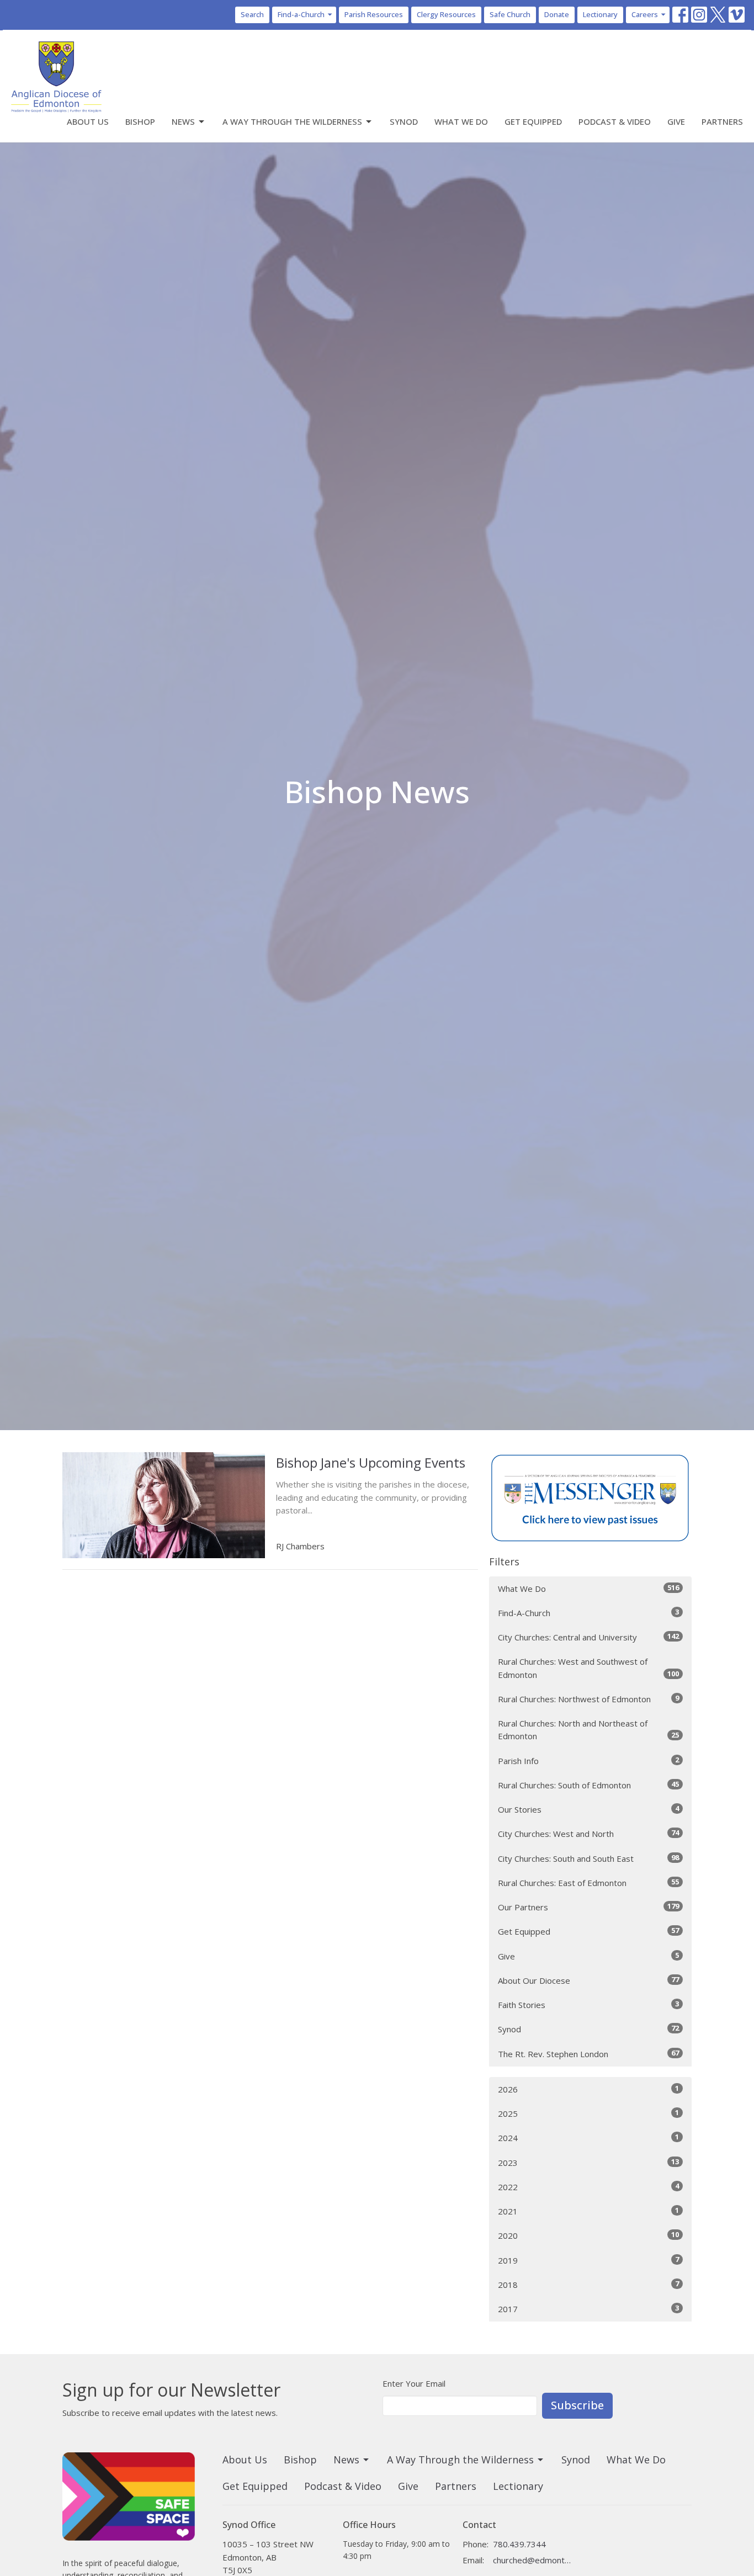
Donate (557, 14)
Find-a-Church (301, 14)
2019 (588, 2260)
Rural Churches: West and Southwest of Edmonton (588, 1668)
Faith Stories (588, 2004)
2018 (588, 2284)
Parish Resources (374, 14)
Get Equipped (533, 121)
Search (252, 14)
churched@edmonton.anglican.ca (532, 2560)
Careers (645, 14)
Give (676, 121)
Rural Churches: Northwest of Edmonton (588, 1699)
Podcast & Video (615, 121)
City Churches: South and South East (588, 1858)
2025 (588, 2113)
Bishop (140, 121)
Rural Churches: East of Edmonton (588, 1882)
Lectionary (600, 14)
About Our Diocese (588, 1980)
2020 (588, 2235)
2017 (588, 2309)
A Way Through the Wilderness (292, 121)
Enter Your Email (414, 2383)
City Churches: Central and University (588, 1637)
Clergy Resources (446, 14)
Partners (722, 121)
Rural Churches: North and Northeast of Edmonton (588, 1730)
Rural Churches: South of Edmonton (588, 1785)
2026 (588, 2089)
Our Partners (588, 1907)
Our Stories (588, 1809)
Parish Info (588, 1760)
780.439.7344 (519, 2544)
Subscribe (577, 2405)
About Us (88, 121)
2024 (588, 2137)
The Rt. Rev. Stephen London (588, 2054)
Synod (404, 121)
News (183, 121)
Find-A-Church (588, 1613)
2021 (588, 2211)
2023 (588, 2162)
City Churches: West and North (588, 1833)
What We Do (461, 121)
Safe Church (510, 14)
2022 (588, 2187)
